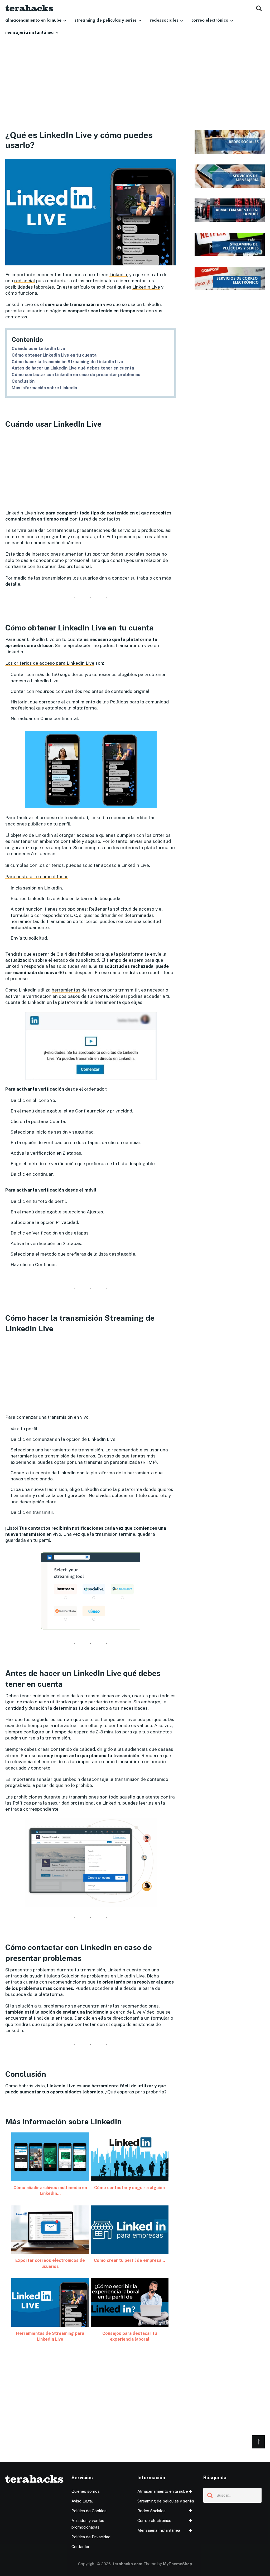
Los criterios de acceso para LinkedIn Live (50, 663)
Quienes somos (86, 2491)
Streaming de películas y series (106, 21)
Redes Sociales (164, 21)
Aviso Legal (82, 2501)
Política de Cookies (89, 2511)
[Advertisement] (135, 91)
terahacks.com (127, 2564)
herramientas (66, 990)
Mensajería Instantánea (30, 33)
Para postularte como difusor (37, 877)
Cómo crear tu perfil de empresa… (129, 2260)
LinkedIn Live (146, 287)
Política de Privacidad (91, 2537)
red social (25, 281)
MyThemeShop (178, 2564)
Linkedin (118, 275)
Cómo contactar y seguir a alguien (129, 2188)
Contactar (80, 2547)
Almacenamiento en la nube (33, 21)
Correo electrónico (210, 21)
